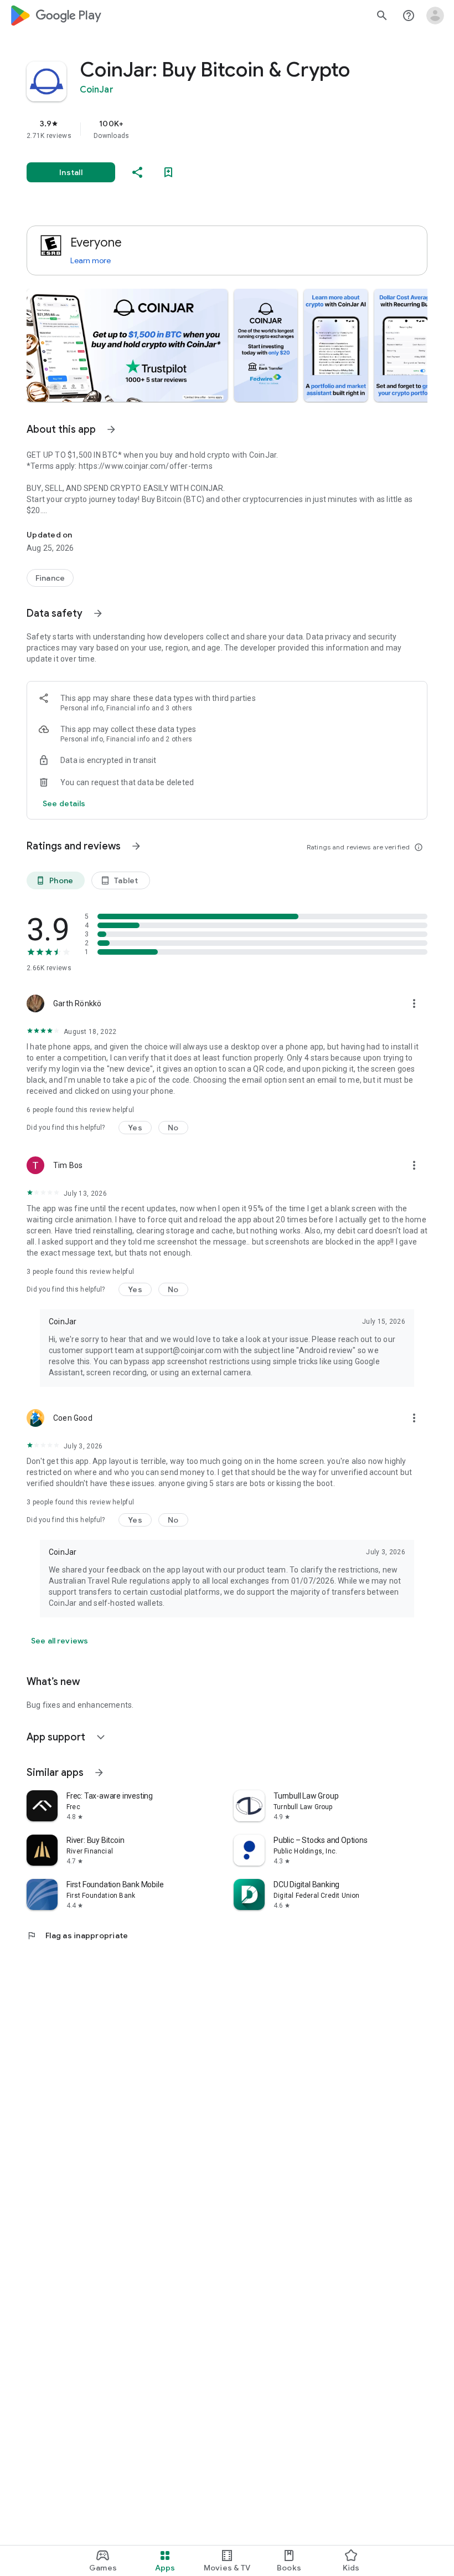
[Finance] (50, 578)
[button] (127, 345)
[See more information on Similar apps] (99, 1773)
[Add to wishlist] (168, 172)
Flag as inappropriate (77, 1935)
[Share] (137, 172)
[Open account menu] (435, 16)
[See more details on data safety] (64, 803)
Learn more (91, 260)
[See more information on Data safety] (98, 613)
